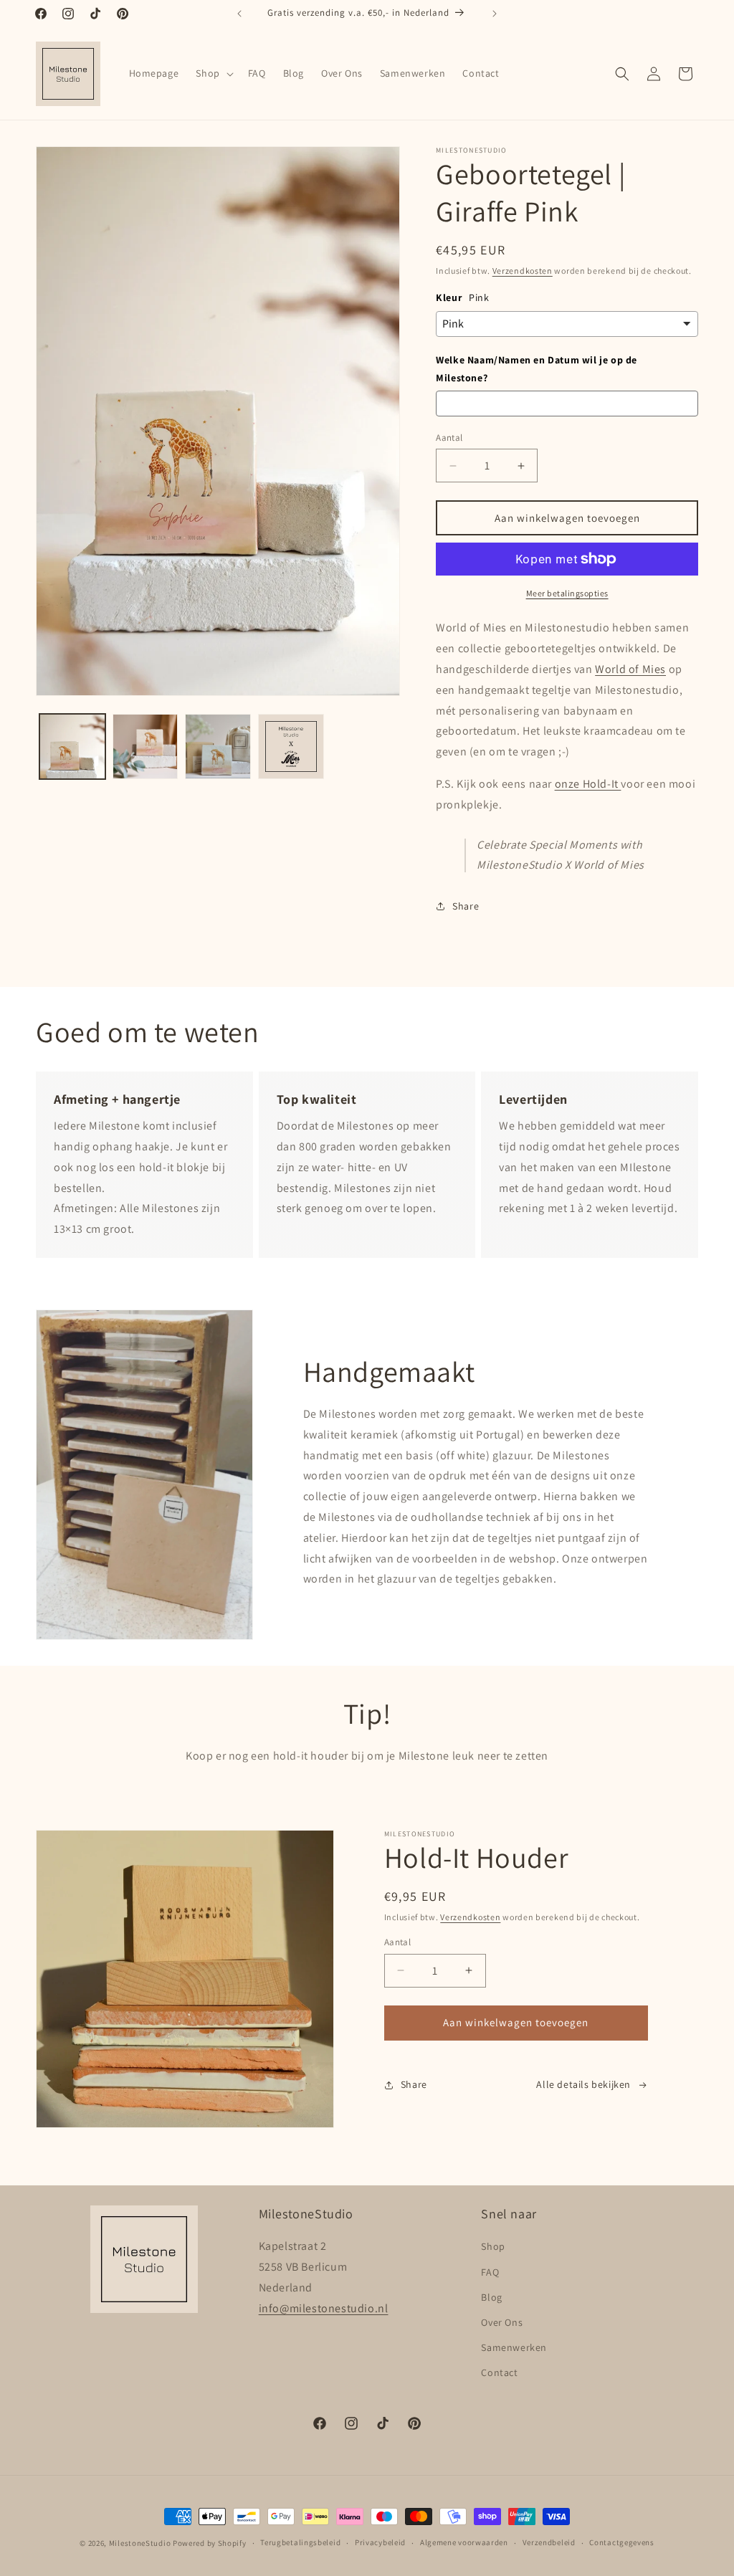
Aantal (449, 438)
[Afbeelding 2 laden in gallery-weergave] (146, 747)
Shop (493, 2246)
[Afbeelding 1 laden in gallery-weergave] (72, 747)
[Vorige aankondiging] (239, 14)
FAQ (490, 2272)
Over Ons (502, 2322)
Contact (499, 2372)
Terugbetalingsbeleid (300, 2542)
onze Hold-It (588, 784)
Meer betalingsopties (567, 593)
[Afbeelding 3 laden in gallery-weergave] (218, 747)
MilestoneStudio (140, 2543)
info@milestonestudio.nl (324, 2308)
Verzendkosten (523, 271)
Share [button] (466, 906)
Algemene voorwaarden (464, 2542)
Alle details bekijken (583, 2084)
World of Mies (630, 669)
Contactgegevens (622, 2542)
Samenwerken (514, 2347)
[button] (213, 73)
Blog (491, 2297)
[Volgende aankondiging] (495, 14)
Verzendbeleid (549, 2542)
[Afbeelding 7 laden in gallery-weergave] (291, 747)
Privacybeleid (380, 2542)
